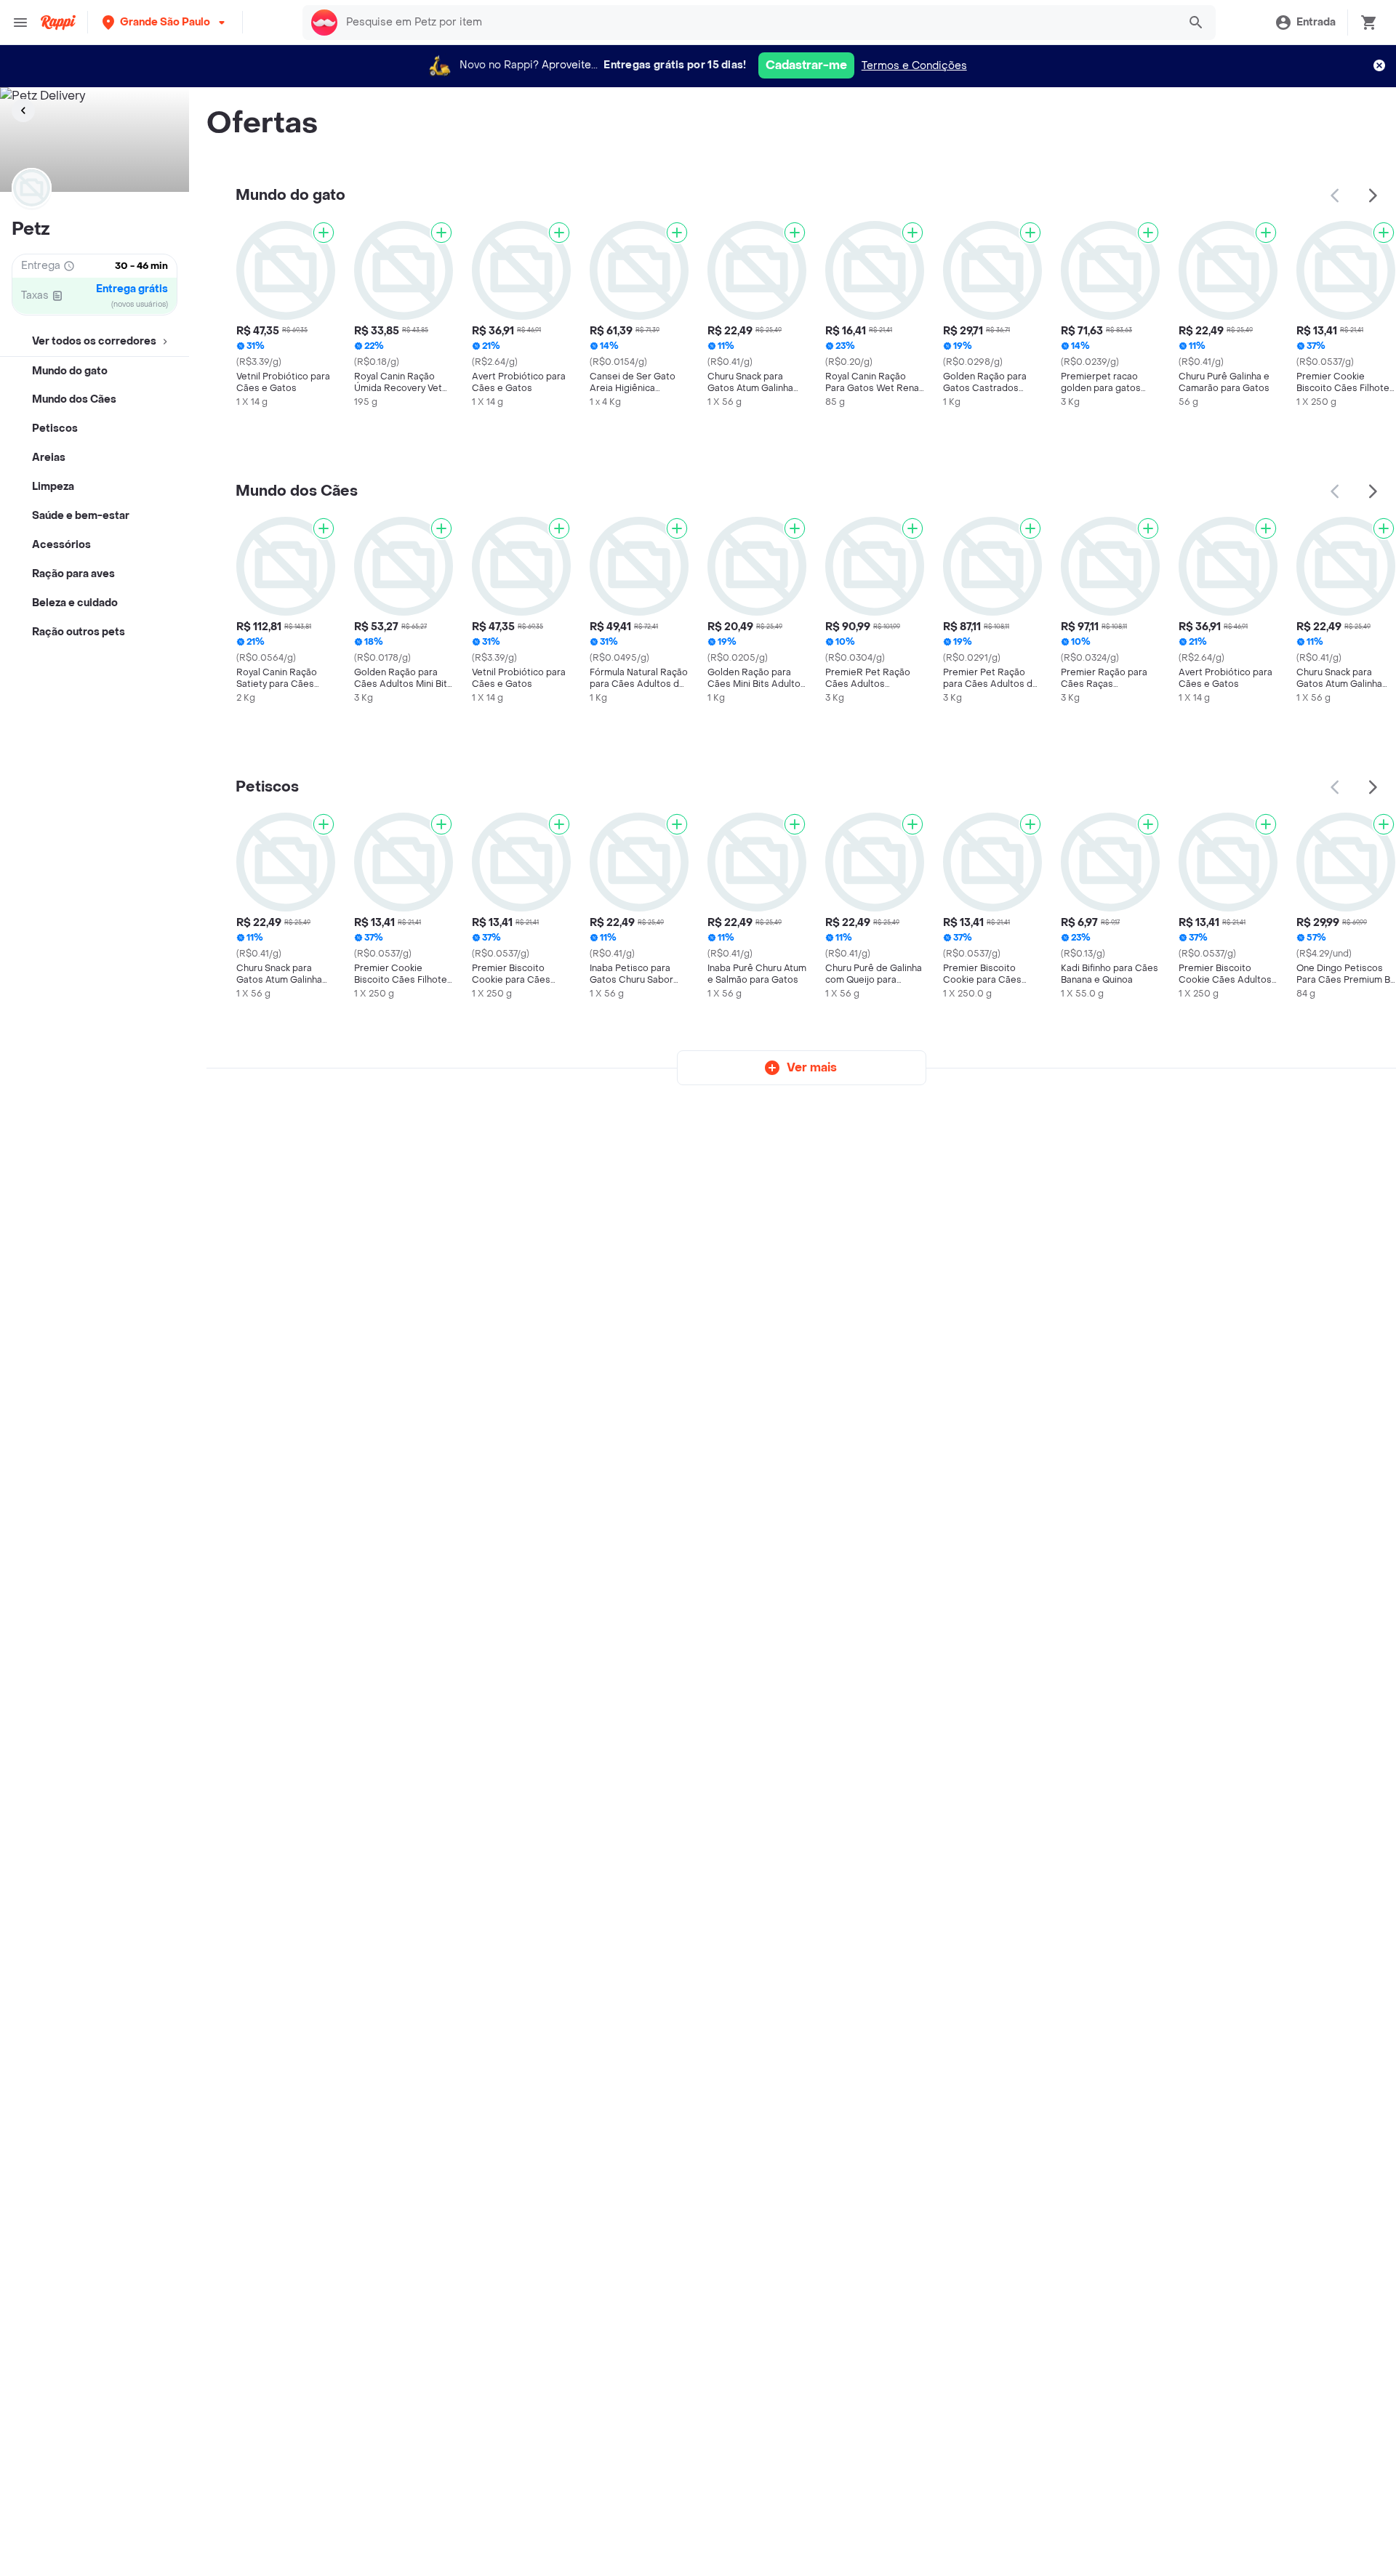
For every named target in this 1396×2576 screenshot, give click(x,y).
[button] (165, 22)
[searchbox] (758, 23)
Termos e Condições (914, 66)
